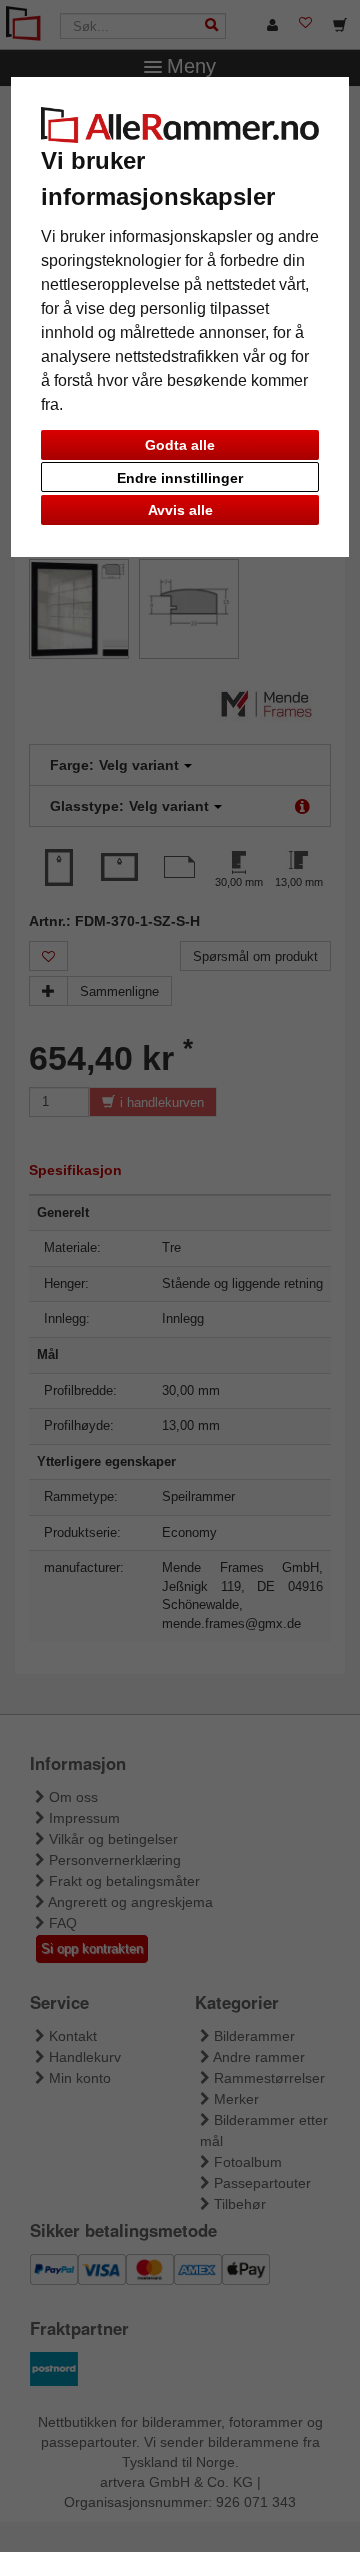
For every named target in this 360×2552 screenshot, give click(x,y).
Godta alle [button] (180, 445)
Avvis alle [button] (180, 510)
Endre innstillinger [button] (180, 478)
